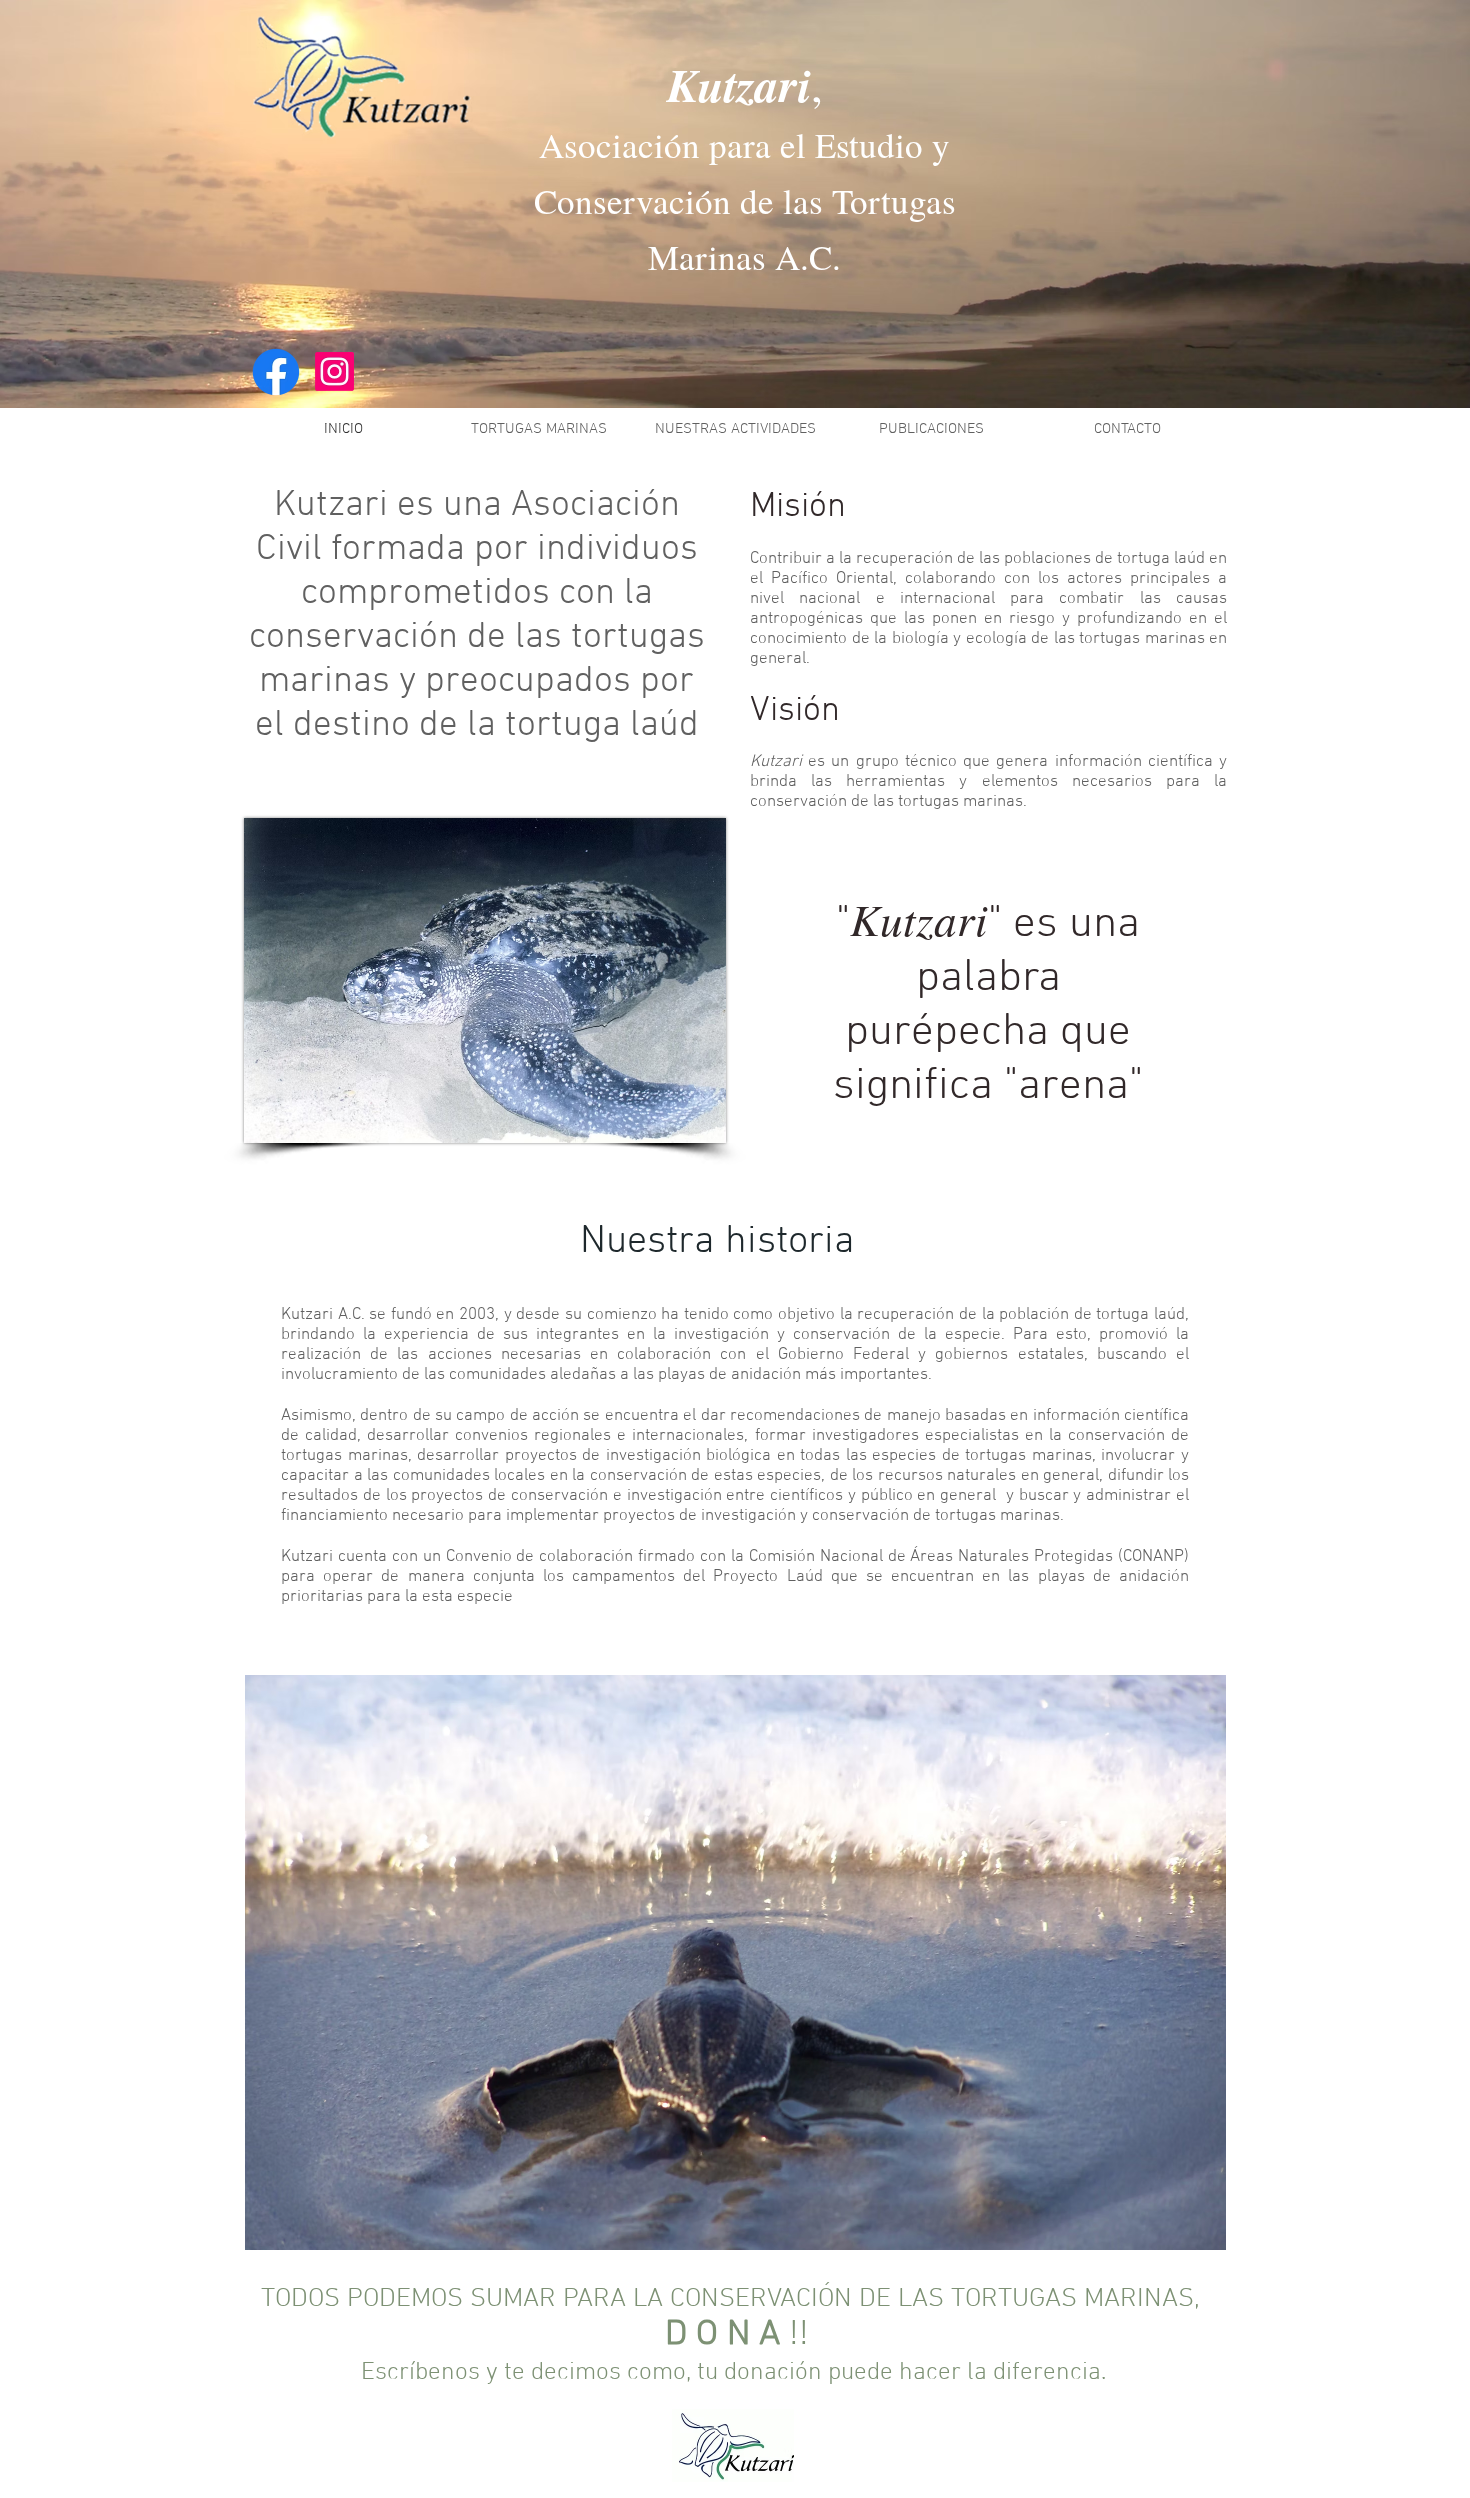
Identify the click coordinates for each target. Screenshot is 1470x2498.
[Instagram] (334, 371)
